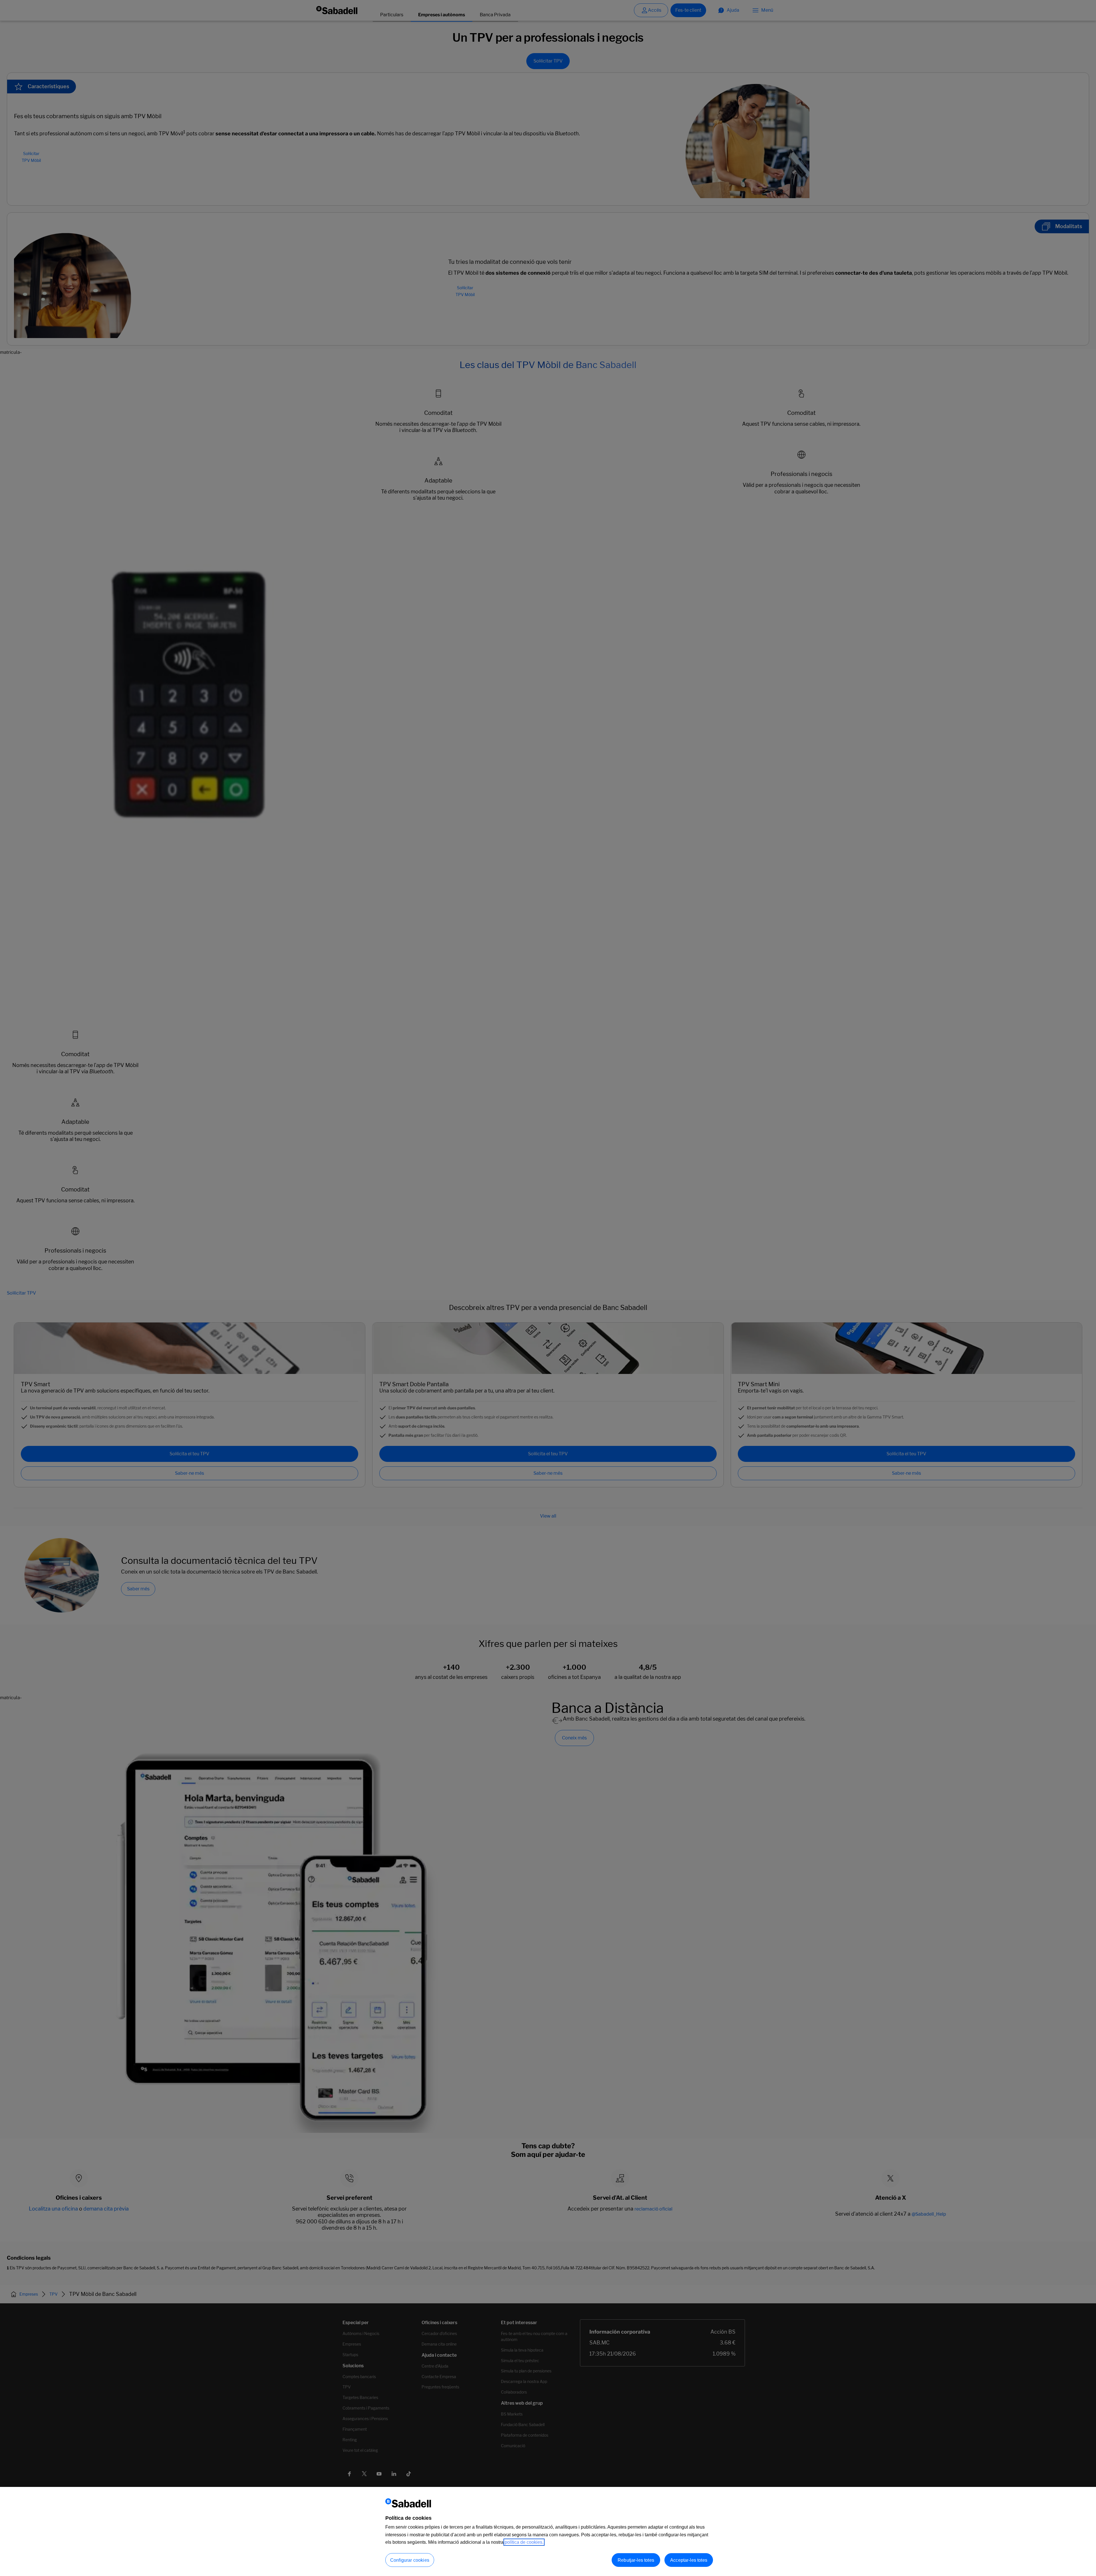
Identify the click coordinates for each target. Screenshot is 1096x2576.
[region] (548, 2531)
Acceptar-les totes (689, 2560)
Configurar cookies (410, 2560)
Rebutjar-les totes (636, 2560)
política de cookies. (524, 2542)
